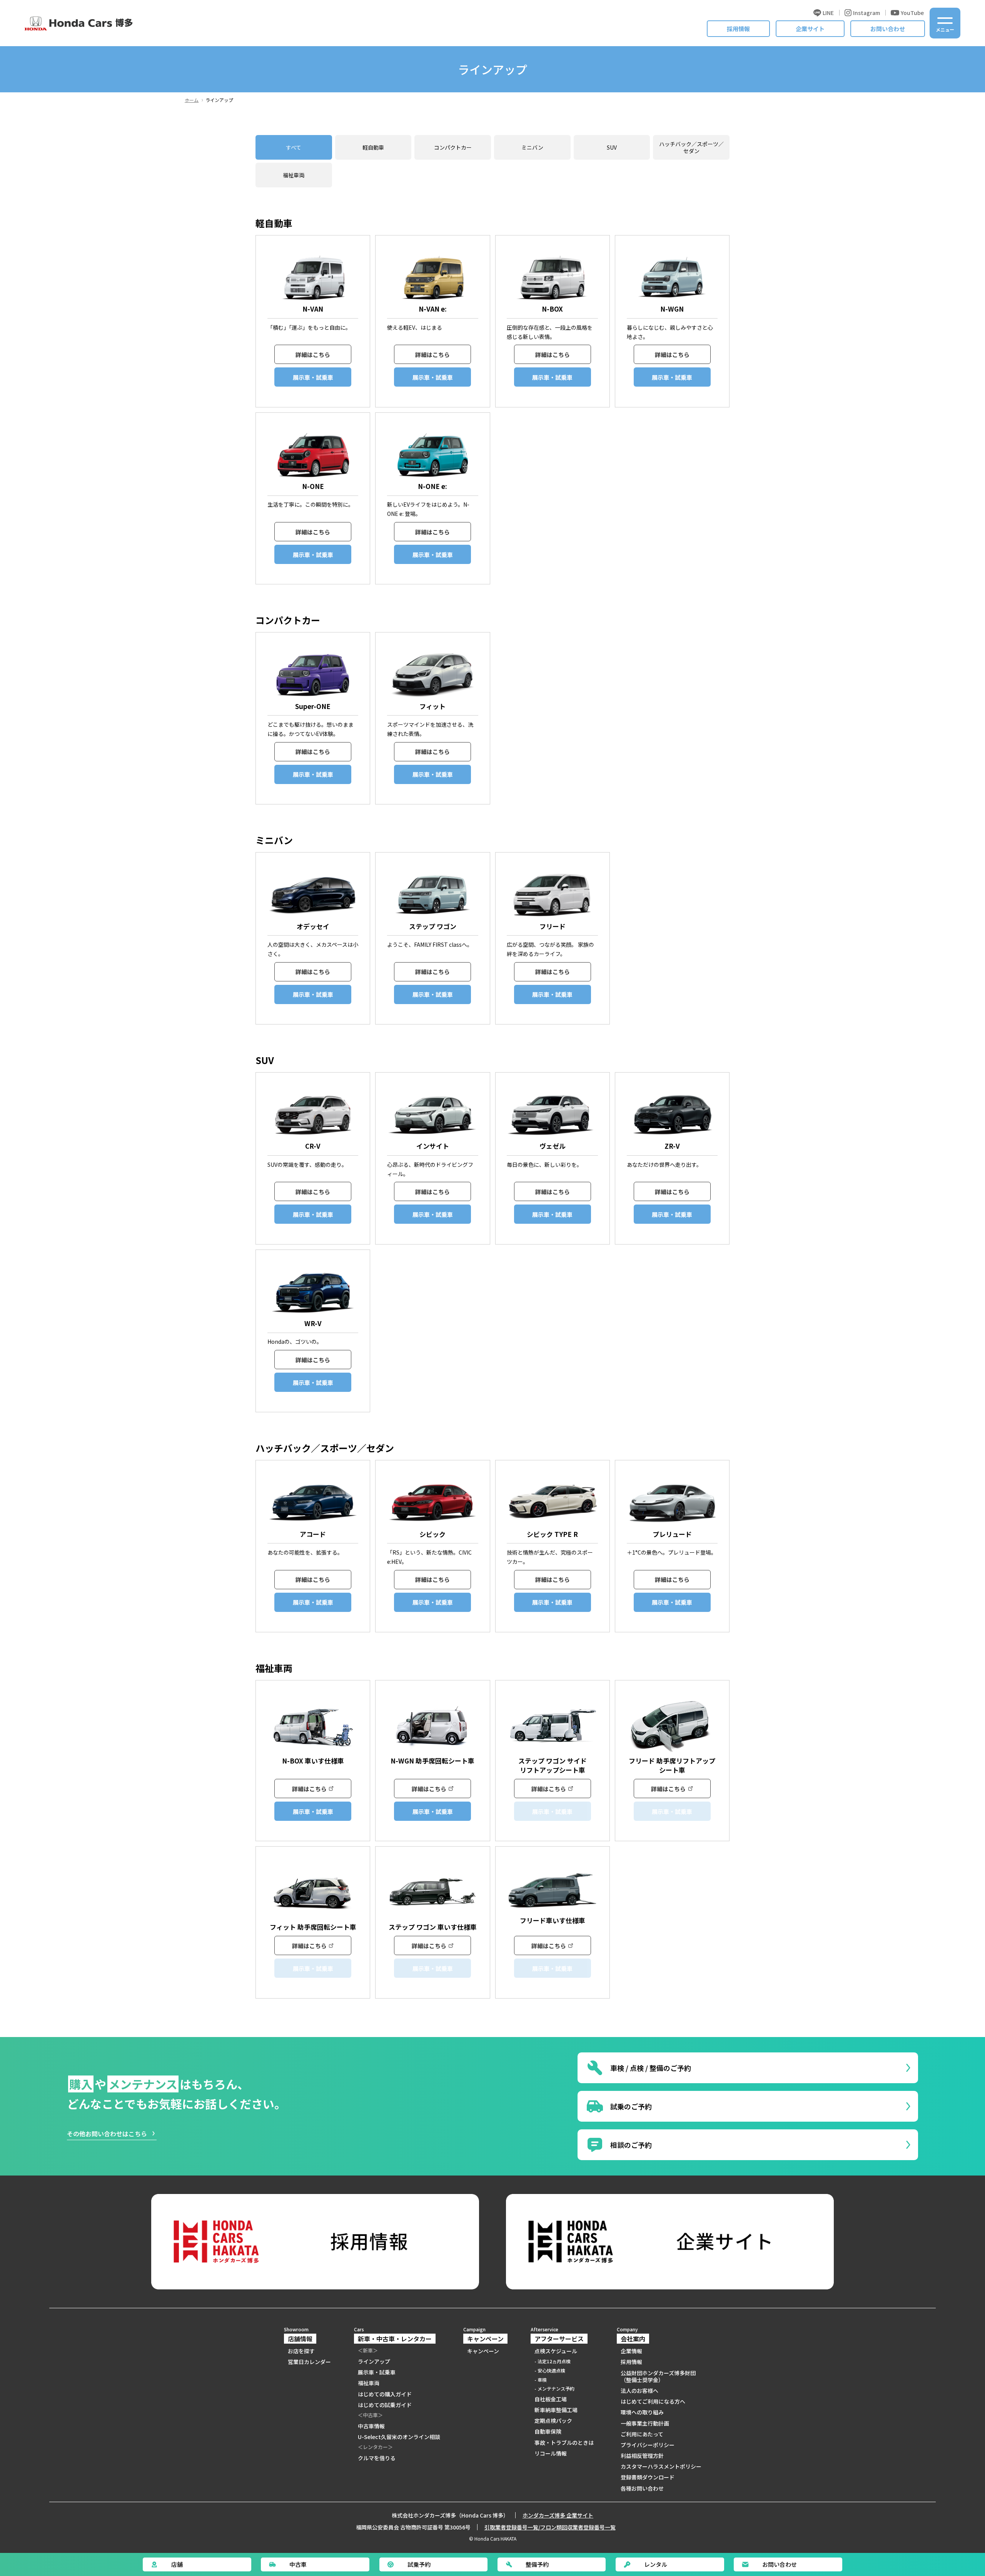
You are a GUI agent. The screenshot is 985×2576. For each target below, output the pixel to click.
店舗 (177, 2564)
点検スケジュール (556, 2351)
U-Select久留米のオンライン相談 (399, 2437)
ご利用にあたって (642, 2434)
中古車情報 (371, 2426)
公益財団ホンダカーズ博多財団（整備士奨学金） (658, 2376)
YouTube (912, 13)
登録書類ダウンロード (648, 2477)
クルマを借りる (377, 2458)
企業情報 (631, 2351)
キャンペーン (483, 2351)
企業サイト (810, 29)
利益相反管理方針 (642, 2456)
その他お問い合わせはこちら (107, 2134)
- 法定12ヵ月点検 (553, 2361)
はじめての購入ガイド (385, 2394)
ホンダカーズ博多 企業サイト (558, 2515)
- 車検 (541, 2380)
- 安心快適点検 (550, 2371)
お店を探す (301, 2351)
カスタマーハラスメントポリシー (661, 2466)
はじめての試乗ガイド (385, 2405)
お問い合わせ (888, 29)
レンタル (656, 2564)
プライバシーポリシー (648, 2445)
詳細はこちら (313, 355)
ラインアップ (374, 2361)
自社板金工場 (551, 2399)
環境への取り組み (642, 2412)
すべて (294, 147)
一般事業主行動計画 (645, 2423)
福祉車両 (294, 175)
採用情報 (738, 29)
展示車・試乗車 (313, 377)
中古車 (298, 2564)
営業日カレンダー (309, 2362)
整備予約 (537, 2564)
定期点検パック (553, 2421)
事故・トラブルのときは (564, 2443)
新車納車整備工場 (556, 2410)
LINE (828, 13)
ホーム (192, 100)
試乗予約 (419, 2564)
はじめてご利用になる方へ (653, 2401)
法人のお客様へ (639, 2391)
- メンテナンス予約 (554, 2389)
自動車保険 (548, 2431)
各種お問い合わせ (642, 2488)
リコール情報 (551, 2453)
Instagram (866, 13)
